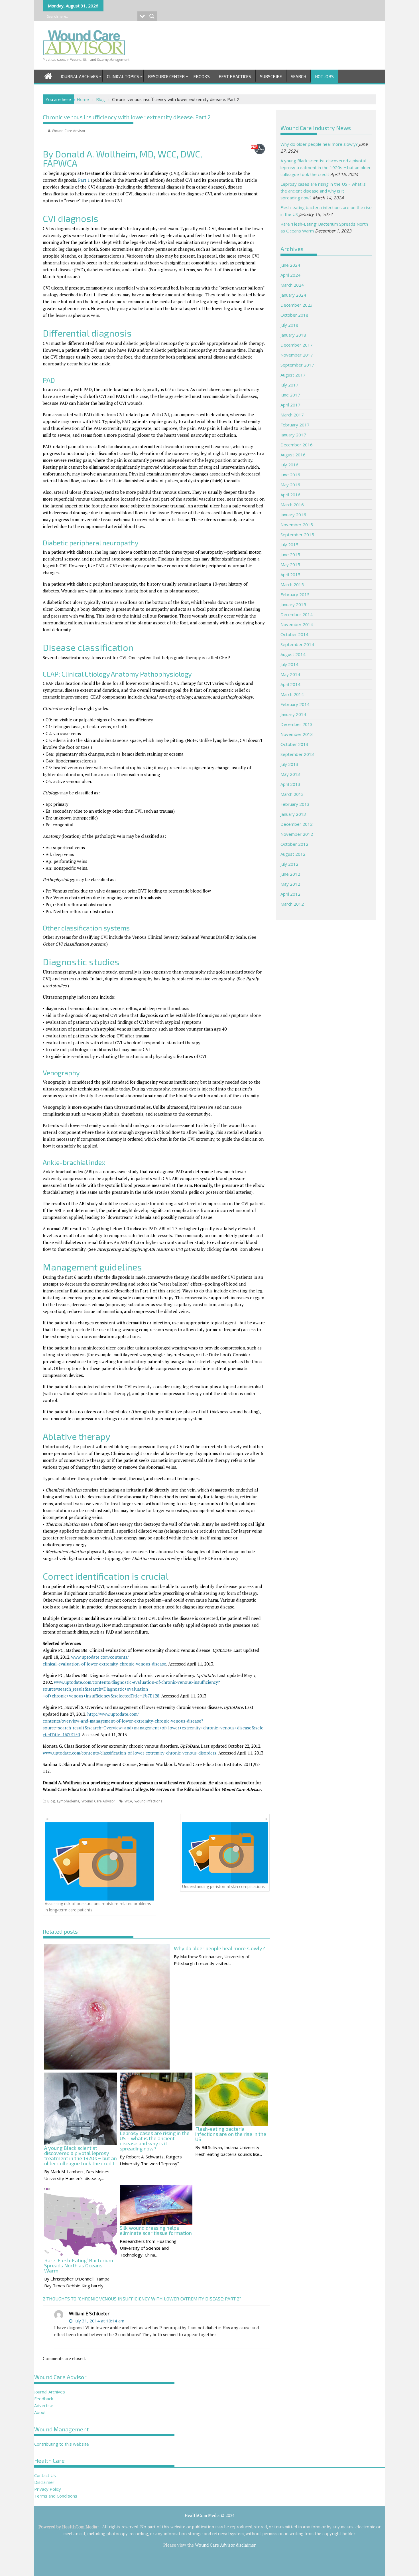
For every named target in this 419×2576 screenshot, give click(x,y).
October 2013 (294, 744)
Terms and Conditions (56, 2496)
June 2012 (290, 874)
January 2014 (293, 714)
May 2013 (290, 774)
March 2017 (292, 415)
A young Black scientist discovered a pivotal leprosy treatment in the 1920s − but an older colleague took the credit (326, 167)
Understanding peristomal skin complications (223, 1886)
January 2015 (293, 604)
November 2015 (297, 525)
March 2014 (292, 694)
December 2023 (297, 305)
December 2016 (297, 445)
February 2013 (295, 804)
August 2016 (293, 455)
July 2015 (289, 545)
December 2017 (297, 345)
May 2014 (290, 674)
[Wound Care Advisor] (48, 75)
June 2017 (290, 395)
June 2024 (290, 265)
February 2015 (295, 594)
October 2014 (294, 634)
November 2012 (297, 834)
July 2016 (289, 465)
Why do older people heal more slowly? (319, 144)
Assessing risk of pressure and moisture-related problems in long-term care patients (98, 1907)
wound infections (148, 1801)
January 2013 (293, 814)
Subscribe (271, 76)
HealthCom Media (80, 2527)
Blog (51, 1801)
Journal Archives (79, 76)
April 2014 (290, 684)
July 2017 (289, 385)
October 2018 (294, 315)
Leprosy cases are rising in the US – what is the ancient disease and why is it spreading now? (323, 191)
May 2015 (290, 564)
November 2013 (297, 734)
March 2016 (292, 505)
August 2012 (293, 854)
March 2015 (292, 584)
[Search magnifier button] (152, 16)
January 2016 (293, 515)
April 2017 (290, 405)
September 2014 (297, 644)
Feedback (44, 2399)
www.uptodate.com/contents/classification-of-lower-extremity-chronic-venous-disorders (130, 1753)
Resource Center (166, 76)
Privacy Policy (48, 2489)
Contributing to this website (62, 2444)
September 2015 (297, 535)
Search (298, 76)
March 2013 (292, 794)
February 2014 (295, 704)
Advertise (44, 2405)
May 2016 (290, 485)
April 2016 (290, 495)
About (40, 2412)
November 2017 (297, 355)
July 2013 (289, 764)
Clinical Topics (123, 76)
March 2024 (292, 285)
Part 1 (84, 180)
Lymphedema (68, 1801)
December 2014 (297, 614)
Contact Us (45, 2475)
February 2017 (295, 425)
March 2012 (292, 904)
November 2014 (297, 624)
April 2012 (290, 894)
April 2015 (290, 574)
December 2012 (297, 824)
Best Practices (235, 76)
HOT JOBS (324, 76)
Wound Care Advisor (69, 131)
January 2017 (293, 435)
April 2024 (290, 275)
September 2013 (297, 754)
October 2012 (294, 844)
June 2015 (290, 555)
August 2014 (293, 654)
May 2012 (290, 884)
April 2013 (290, 784)
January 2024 (293, 295)
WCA (128, 1801)
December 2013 (297, 724)
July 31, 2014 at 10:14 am (99, 2321)
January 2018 (293, 335)
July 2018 (289, 325)
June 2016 (290, 475)
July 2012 (289, 864)
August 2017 (293, 375)
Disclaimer (44, 2482)
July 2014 (289, 664)
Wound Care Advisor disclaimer (225, 2545)
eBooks (202, 76)
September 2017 (297, 365)
